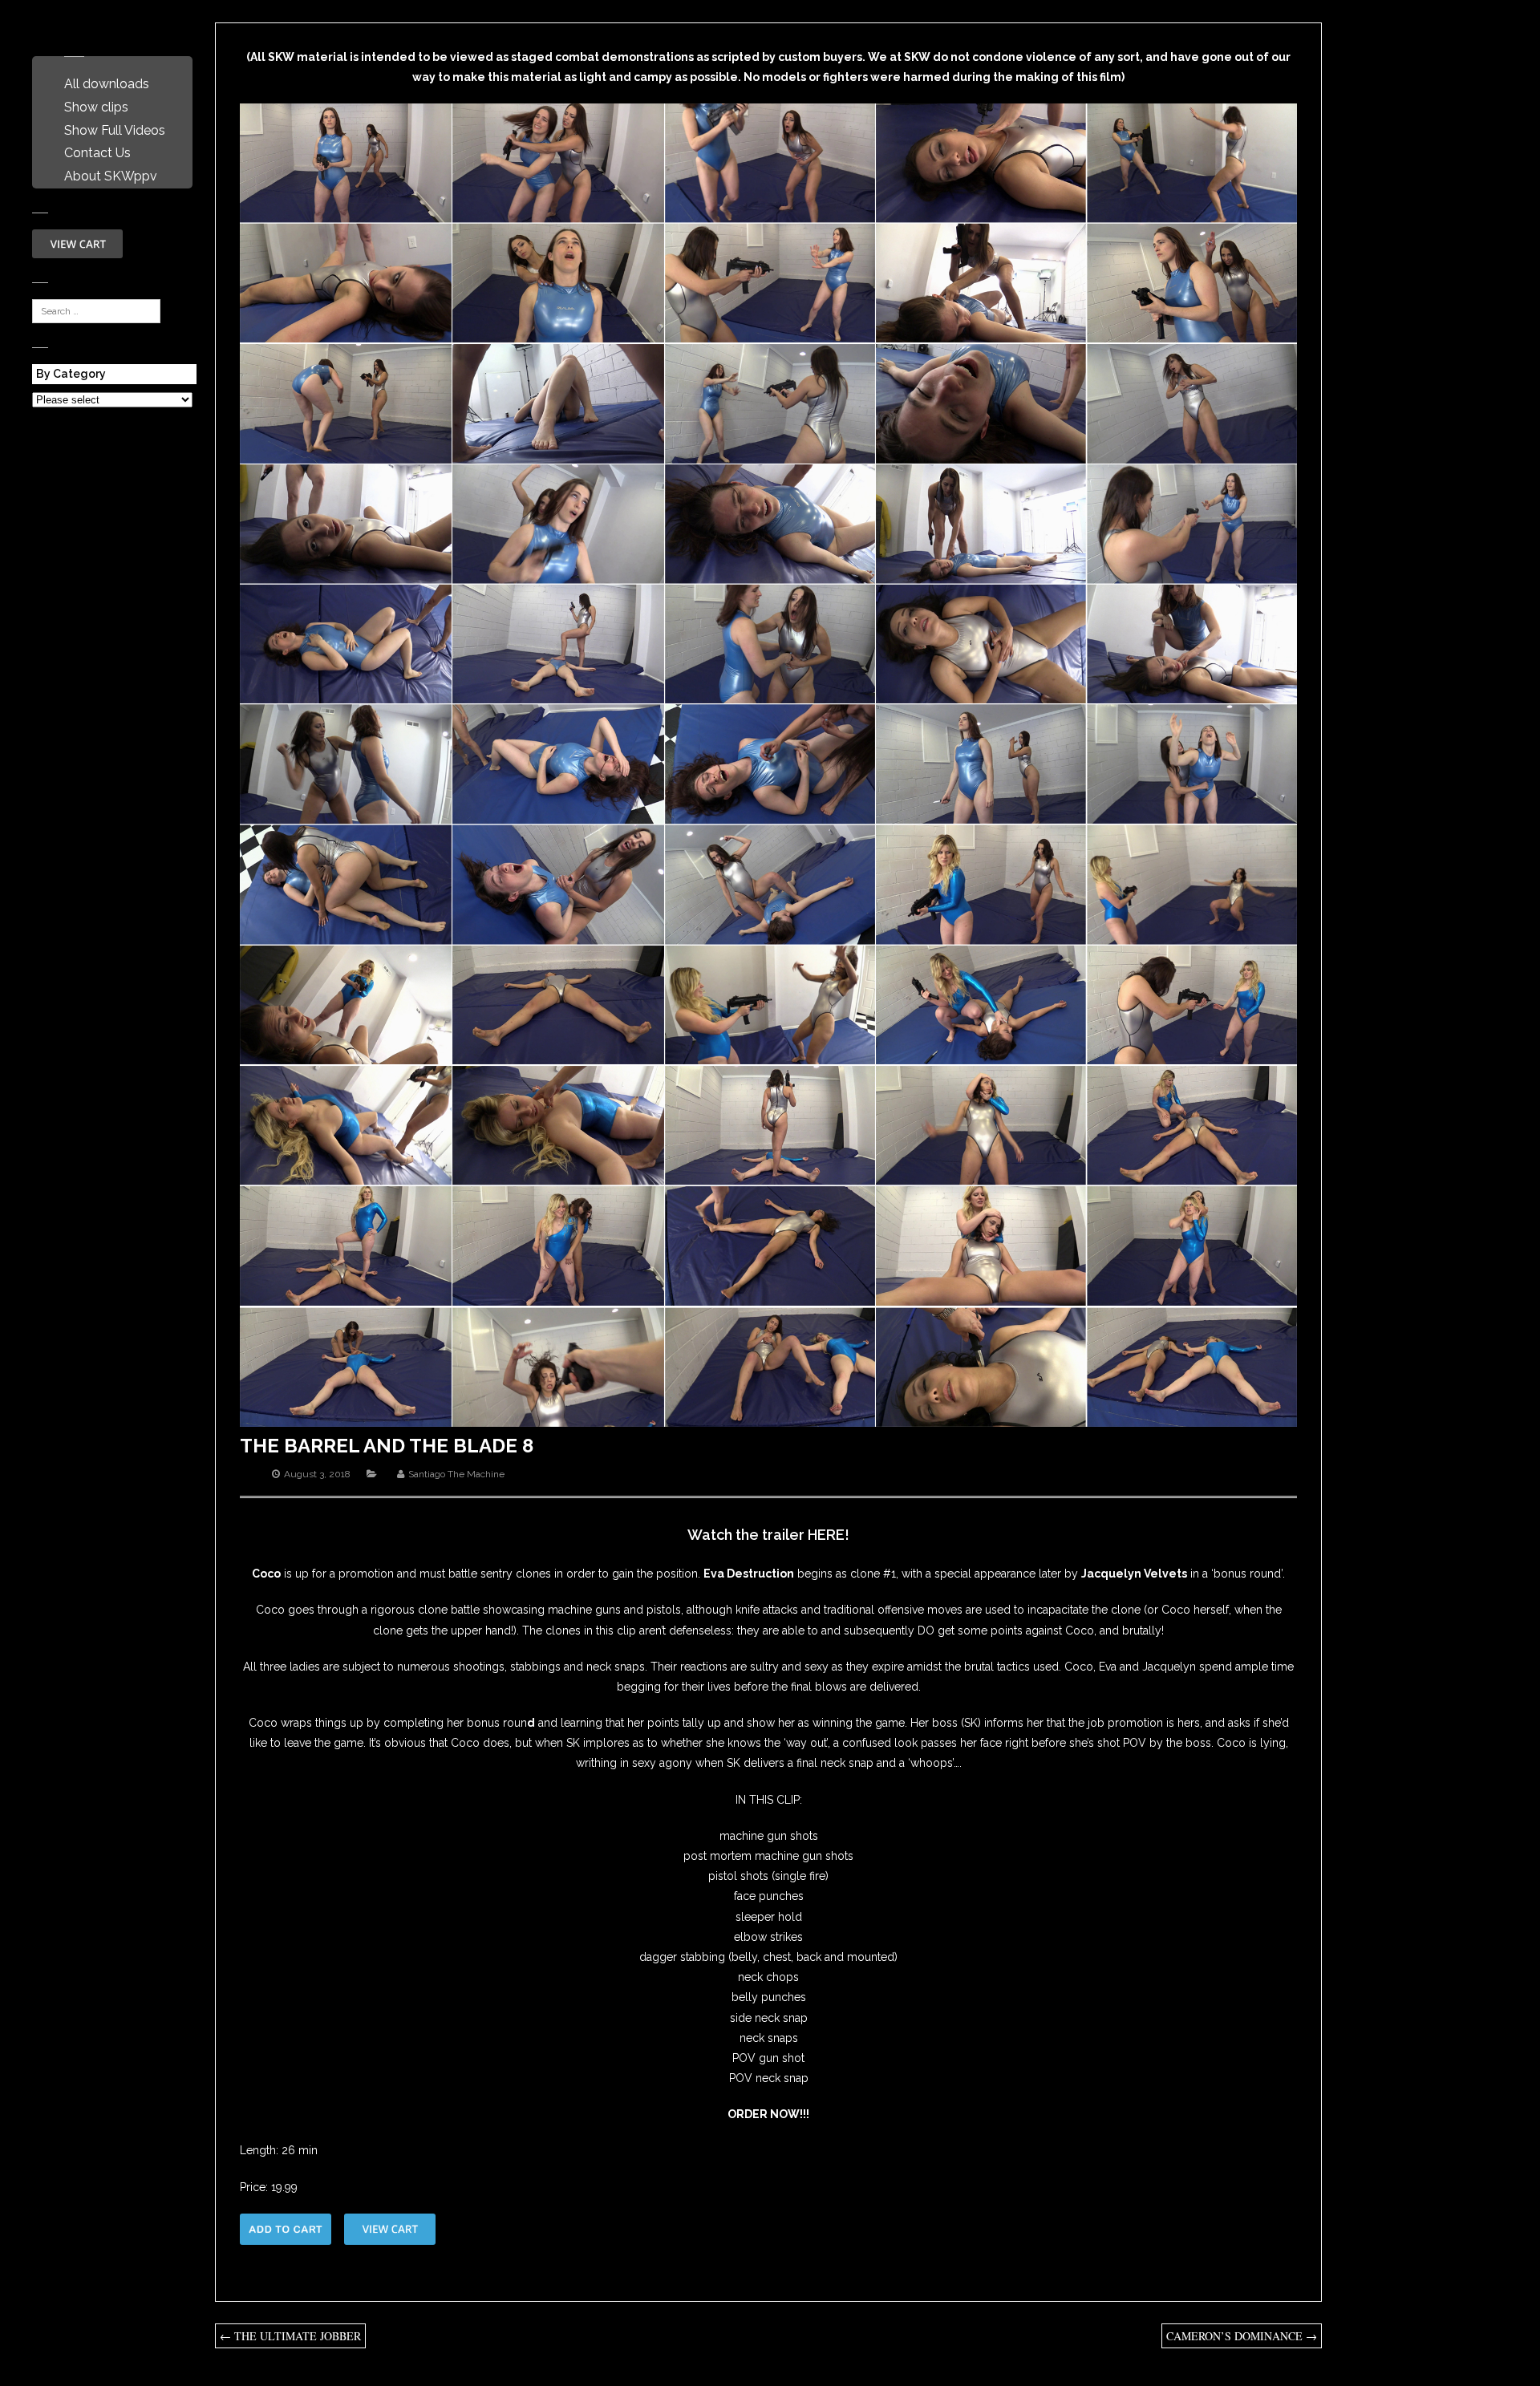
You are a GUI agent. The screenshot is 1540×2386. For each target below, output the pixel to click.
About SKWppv (111, 176)
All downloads (107, 84)
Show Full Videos (115, 130)
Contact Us (97, 153)
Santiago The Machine (456, 1474)
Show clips (96, 107)
